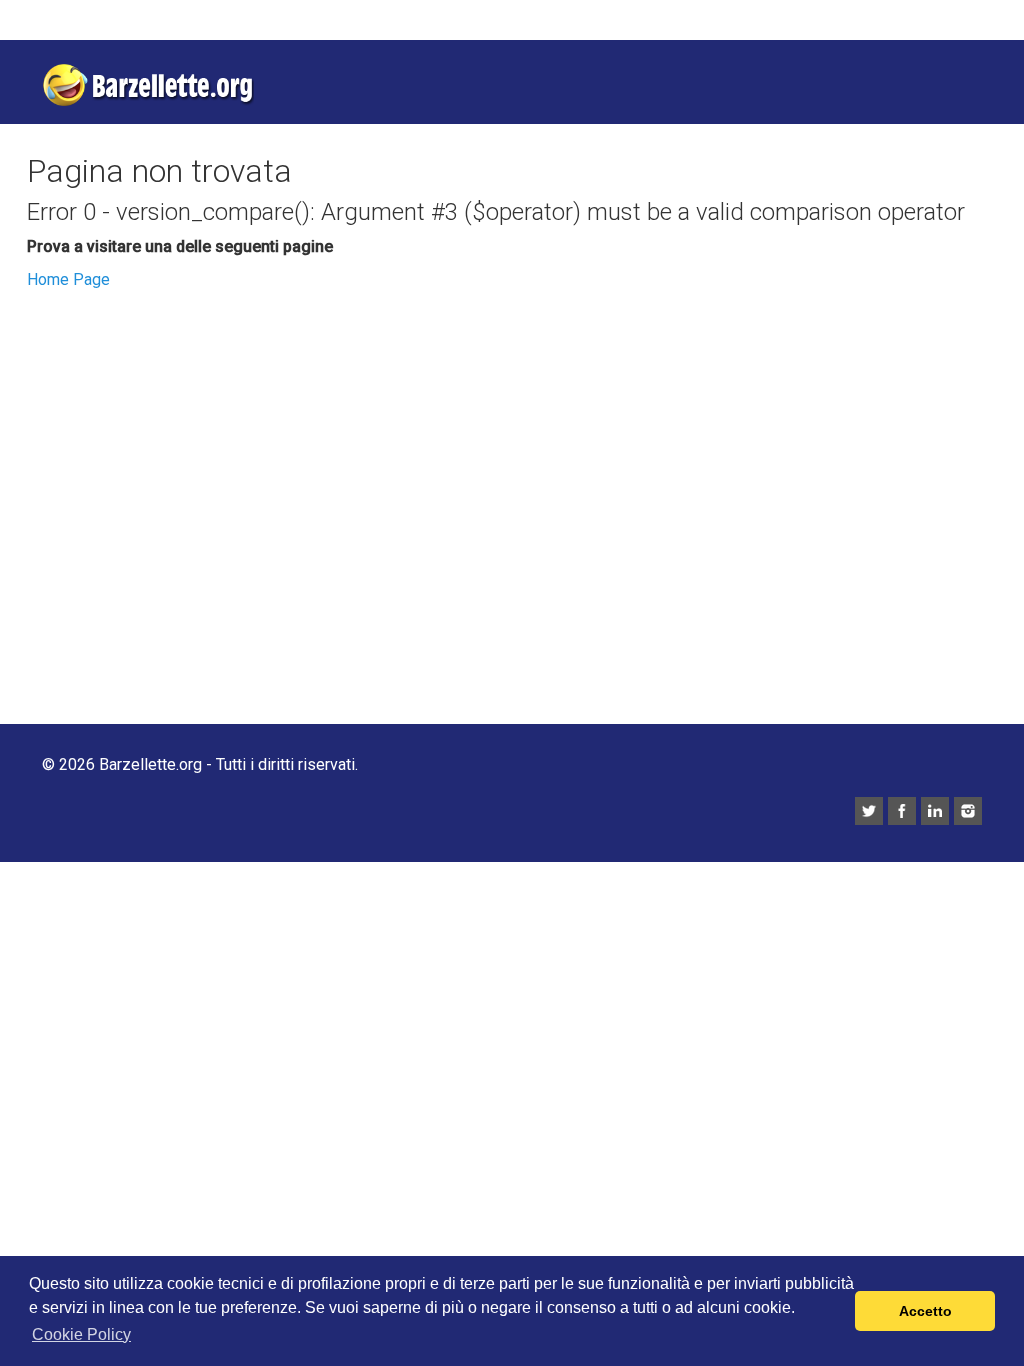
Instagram (968, 811)
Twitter (869, 811)
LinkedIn (935, 811)
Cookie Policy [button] (81, 1334)
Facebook (902, 811)
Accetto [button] (925, 1311)
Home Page (68, 279)
